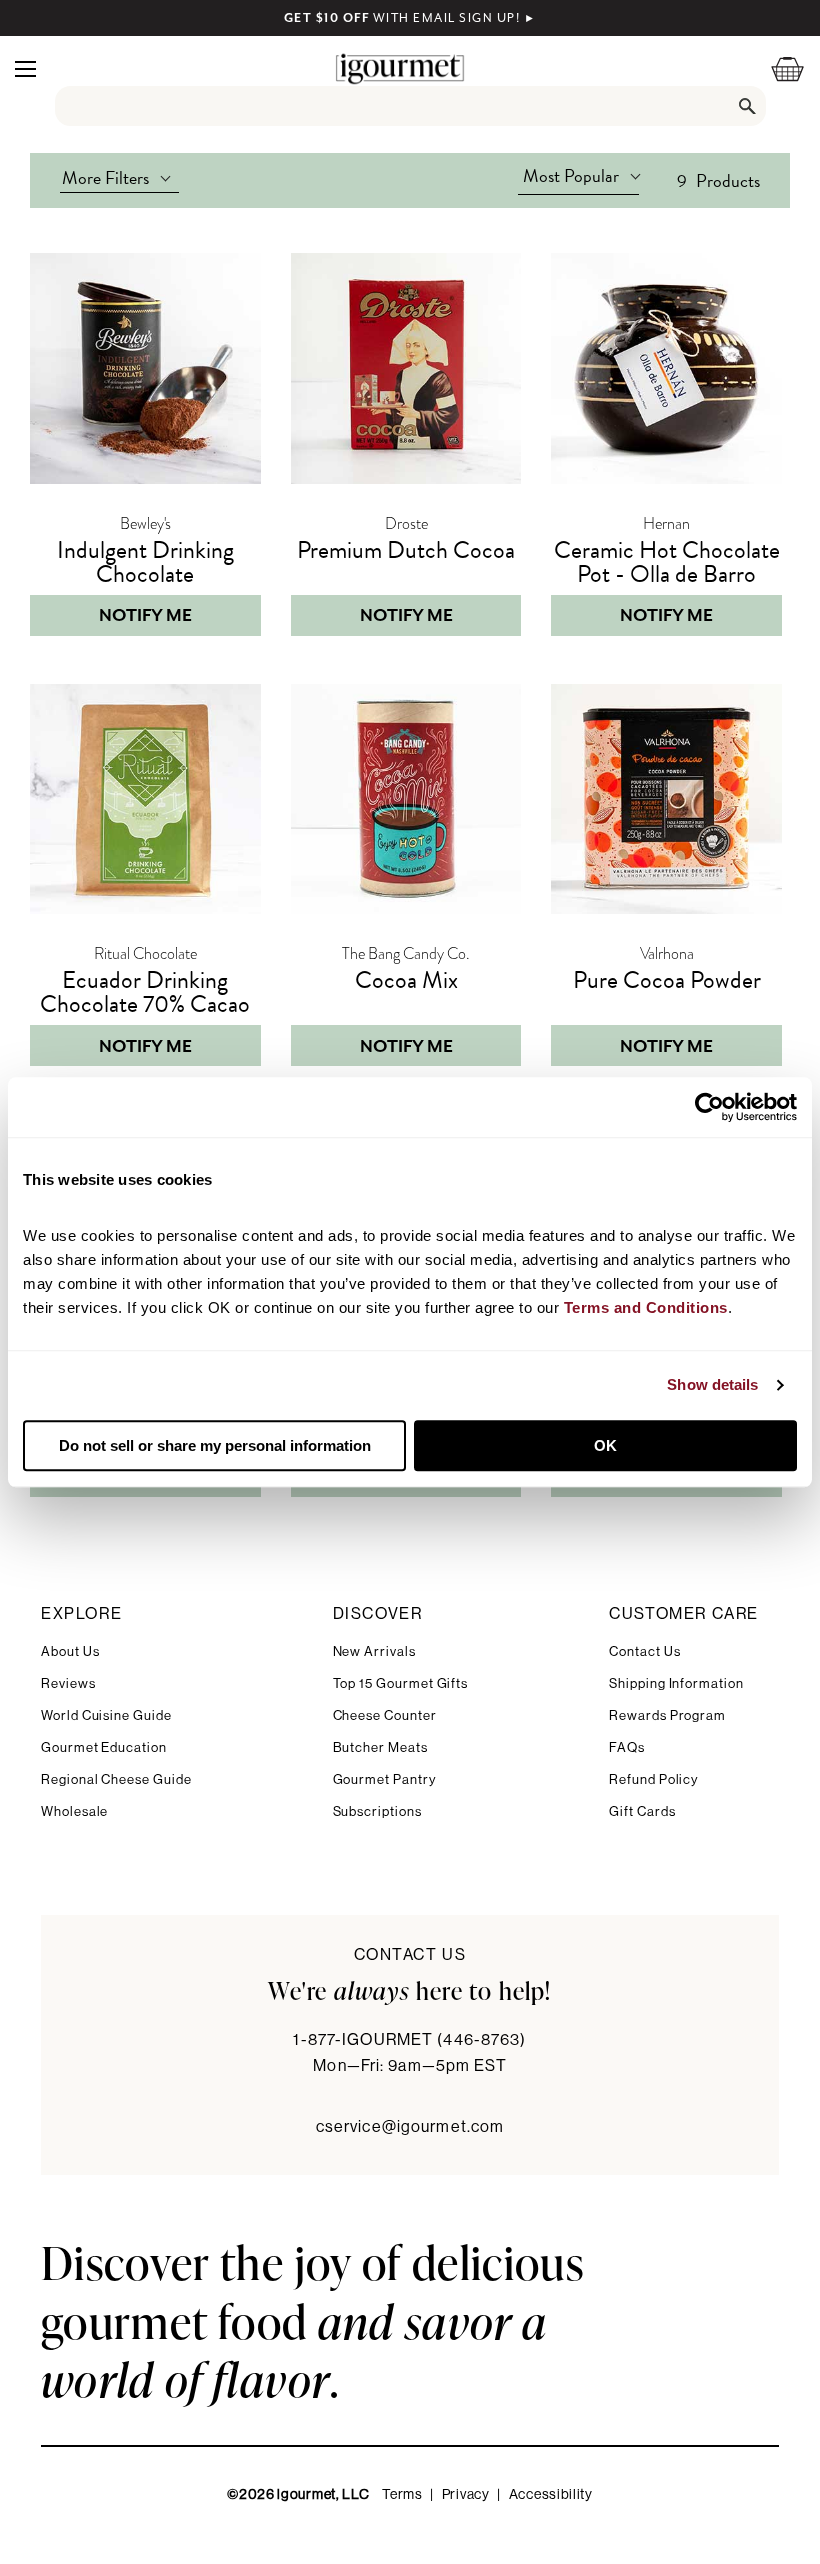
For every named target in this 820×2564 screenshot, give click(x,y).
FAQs (627, 1747)
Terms (402, 2495)
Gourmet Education (104, 1747)
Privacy (466, 2495)
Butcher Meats (380, 1747)
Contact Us (644, 1651)
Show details (712, 1384)
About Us (70, 1651)
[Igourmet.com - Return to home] (400, 68)
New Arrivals (374, 1651)
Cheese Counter (385, 1715)
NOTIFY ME (145, 615)
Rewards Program (667, 1715)
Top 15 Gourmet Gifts (401, 1683)
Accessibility (551, 2495)
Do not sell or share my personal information (215, 1445)
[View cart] (775, 68)
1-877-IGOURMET (409, 2040)
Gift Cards (642, 1811)
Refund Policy (653, 1779)
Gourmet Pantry (384, 1779)
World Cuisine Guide (106, 1715)
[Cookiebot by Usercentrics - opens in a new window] (709, 1107)
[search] (410, 106)
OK (605, 1445)
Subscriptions (377, 1811)
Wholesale (74, 1811)
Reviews (68, 1683)
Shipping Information (676, 1683)
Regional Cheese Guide (116, 1779)
